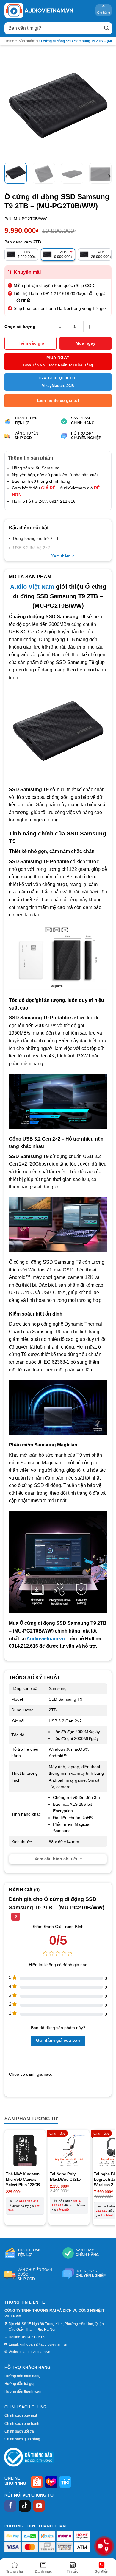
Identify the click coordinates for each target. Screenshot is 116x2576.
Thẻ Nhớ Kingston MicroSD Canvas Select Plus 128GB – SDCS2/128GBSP (25, 2180)
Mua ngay (86, 343)
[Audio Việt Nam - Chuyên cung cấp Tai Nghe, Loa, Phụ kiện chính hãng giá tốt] (39, 10)
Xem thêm (61, 556)
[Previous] (14, 105)
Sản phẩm (27, 41)
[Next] (102, 105)
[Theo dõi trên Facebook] (10, 2506)
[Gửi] (106, 28)
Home (9, 41)
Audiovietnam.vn (46, 1639)
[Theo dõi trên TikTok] (25, 2506)
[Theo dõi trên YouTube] (39, 2506)
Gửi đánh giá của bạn (58, 2040)
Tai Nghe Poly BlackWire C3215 (65, 2177)
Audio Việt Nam (32, 587)
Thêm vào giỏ (30, 343)
